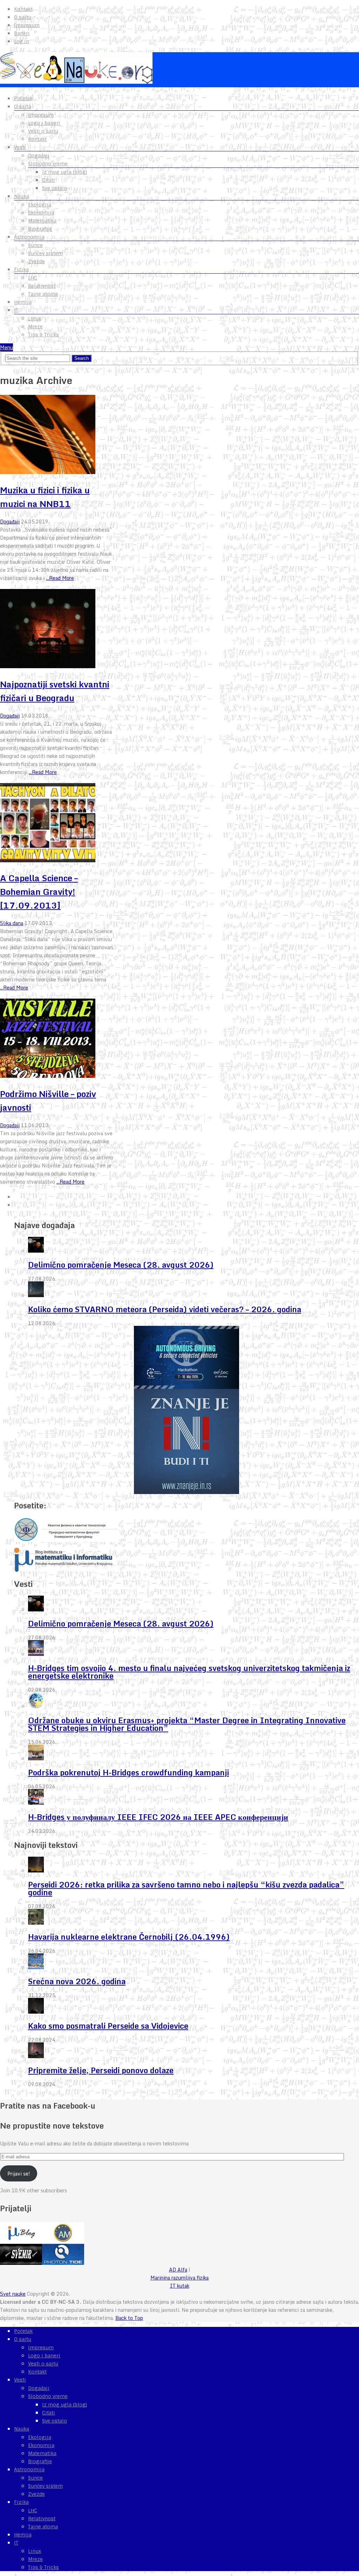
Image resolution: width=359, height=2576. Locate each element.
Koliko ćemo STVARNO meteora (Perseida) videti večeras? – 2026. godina (165, 1309)
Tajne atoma (43, 294)
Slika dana (12, 923)
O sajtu (23, 17)
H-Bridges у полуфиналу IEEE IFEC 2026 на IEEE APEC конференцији (158, 1817)
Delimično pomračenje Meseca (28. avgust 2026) (121, 1265)
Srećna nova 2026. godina (77, 1981)
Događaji (39, 156)
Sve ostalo (55, 188)
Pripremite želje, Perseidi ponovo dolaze (101, 2070)
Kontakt (23, 9)
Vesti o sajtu (43, 131)
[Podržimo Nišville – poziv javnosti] (57, 1039)
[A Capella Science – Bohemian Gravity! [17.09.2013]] (57, 824)
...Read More (60, 578)
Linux (35, 318)
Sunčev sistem (45, 253)
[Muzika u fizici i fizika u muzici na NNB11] (57, 436)
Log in (22, 41)
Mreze (35, 327)
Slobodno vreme (48, 164)
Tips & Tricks (43, 335)
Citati (49, 180)
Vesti (20, 147)
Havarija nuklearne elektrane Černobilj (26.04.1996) (129, 1937)
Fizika (21, 269)
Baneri (22, 33)
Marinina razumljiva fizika (179, 2278)
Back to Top (129, 2318)
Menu (6, 347)
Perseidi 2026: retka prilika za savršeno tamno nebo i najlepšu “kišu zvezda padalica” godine (186, 1888)
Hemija (23, 302)
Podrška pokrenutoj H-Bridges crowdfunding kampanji (128, 1772)
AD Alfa (178, 2270)
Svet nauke (13, 2294)
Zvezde (36, 261)
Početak (23, 98)
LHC (33, 278)
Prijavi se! (19, 2174)
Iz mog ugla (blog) (65, 172)
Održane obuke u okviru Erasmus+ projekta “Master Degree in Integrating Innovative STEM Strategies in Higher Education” (187, 1724)
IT (16, 310)
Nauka (22, 196)
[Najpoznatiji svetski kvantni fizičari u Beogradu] (57, 630)
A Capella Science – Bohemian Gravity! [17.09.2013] (39, 892)
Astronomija (29, 237)
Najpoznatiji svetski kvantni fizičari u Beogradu (55, 691)
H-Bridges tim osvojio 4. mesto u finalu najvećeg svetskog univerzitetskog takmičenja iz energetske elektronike (189, 1672)
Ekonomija (41, 213)
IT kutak (180, 2286)
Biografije (40, 229)
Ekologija (40, 205)
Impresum (27, 25)
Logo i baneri (44, 123)
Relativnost (42, 286)
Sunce (35, 245)
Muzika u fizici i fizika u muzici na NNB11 (45, 497)
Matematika (42, 221)
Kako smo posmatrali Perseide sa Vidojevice (108, 2026)
